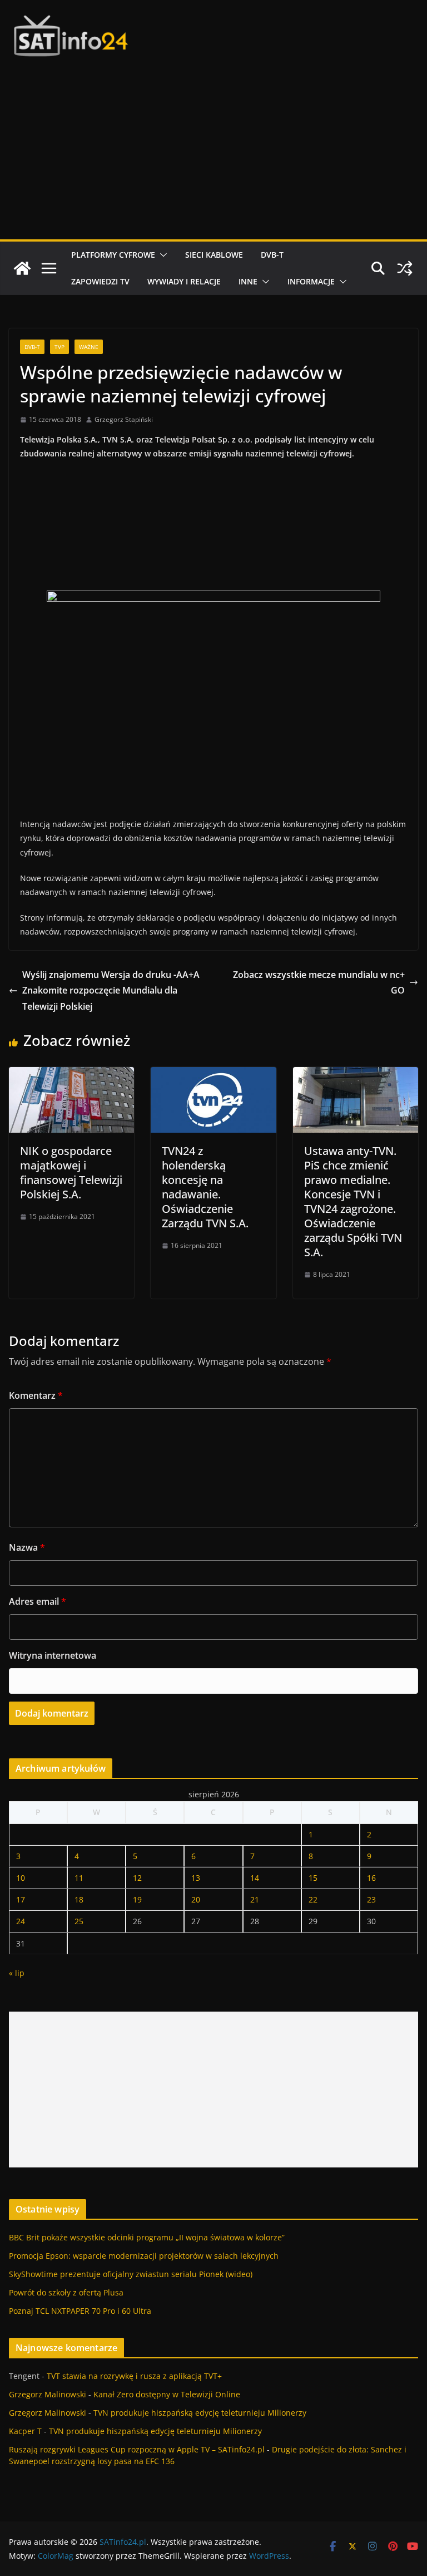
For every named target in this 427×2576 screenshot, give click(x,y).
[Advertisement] (213, 156)
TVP (59, 347)
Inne (248, 281)
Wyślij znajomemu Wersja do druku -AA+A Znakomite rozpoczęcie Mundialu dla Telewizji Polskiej (111, 991)
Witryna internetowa (53, 1655)
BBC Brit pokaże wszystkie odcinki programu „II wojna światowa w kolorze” (147, 2237)
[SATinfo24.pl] (22, 268)
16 (371, 1878)
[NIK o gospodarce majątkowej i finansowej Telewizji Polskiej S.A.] (71, 1075)
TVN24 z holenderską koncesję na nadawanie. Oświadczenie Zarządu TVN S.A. (205, 1187)
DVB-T (272, 255)
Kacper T (25, 2431)
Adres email (38, 1601)
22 (313, 1899)
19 (137, 1899)
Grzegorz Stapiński (124, 419)
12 (137, 1878)
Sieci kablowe (214, 255)
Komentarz (36, 1395)
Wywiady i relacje (184, 281)
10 (21, 1878)
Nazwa (27, 1547)
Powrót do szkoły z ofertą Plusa (66, 2292)
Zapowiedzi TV (100, 281)
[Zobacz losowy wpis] (405, 268)
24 (21, 1921)
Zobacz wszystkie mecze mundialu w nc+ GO (319, 983)
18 (79, 1899)
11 (79, 1878)
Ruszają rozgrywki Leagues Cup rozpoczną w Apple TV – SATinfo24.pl (137, 2449)
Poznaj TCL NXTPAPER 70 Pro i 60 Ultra (80, 2311)
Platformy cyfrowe (113, 255)
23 (371, 1899)
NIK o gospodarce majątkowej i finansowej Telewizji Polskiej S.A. (71, 1173)
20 (196, 1899)
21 (255, 1899)
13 (196, 1878)
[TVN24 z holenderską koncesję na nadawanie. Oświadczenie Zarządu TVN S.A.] (213, 1075)
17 (21, 1899)
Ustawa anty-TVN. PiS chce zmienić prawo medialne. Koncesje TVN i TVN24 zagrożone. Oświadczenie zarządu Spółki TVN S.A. (353, 1201)
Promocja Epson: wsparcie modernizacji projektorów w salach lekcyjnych (144, 2256)
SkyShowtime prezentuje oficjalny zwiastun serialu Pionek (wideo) (131, 2274)
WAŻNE (89, 347)
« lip (17, 1973)
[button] (161, 255)
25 (79, 1921)
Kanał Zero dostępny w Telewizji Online (167, 2394)
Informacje (311, 281)
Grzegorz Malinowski (48, 2394)
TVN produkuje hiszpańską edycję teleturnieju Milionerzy (200, 2413)
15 (313, 1878)
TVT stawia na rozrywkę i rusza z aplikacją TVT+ (134, 2376)
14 (255, 1878)
